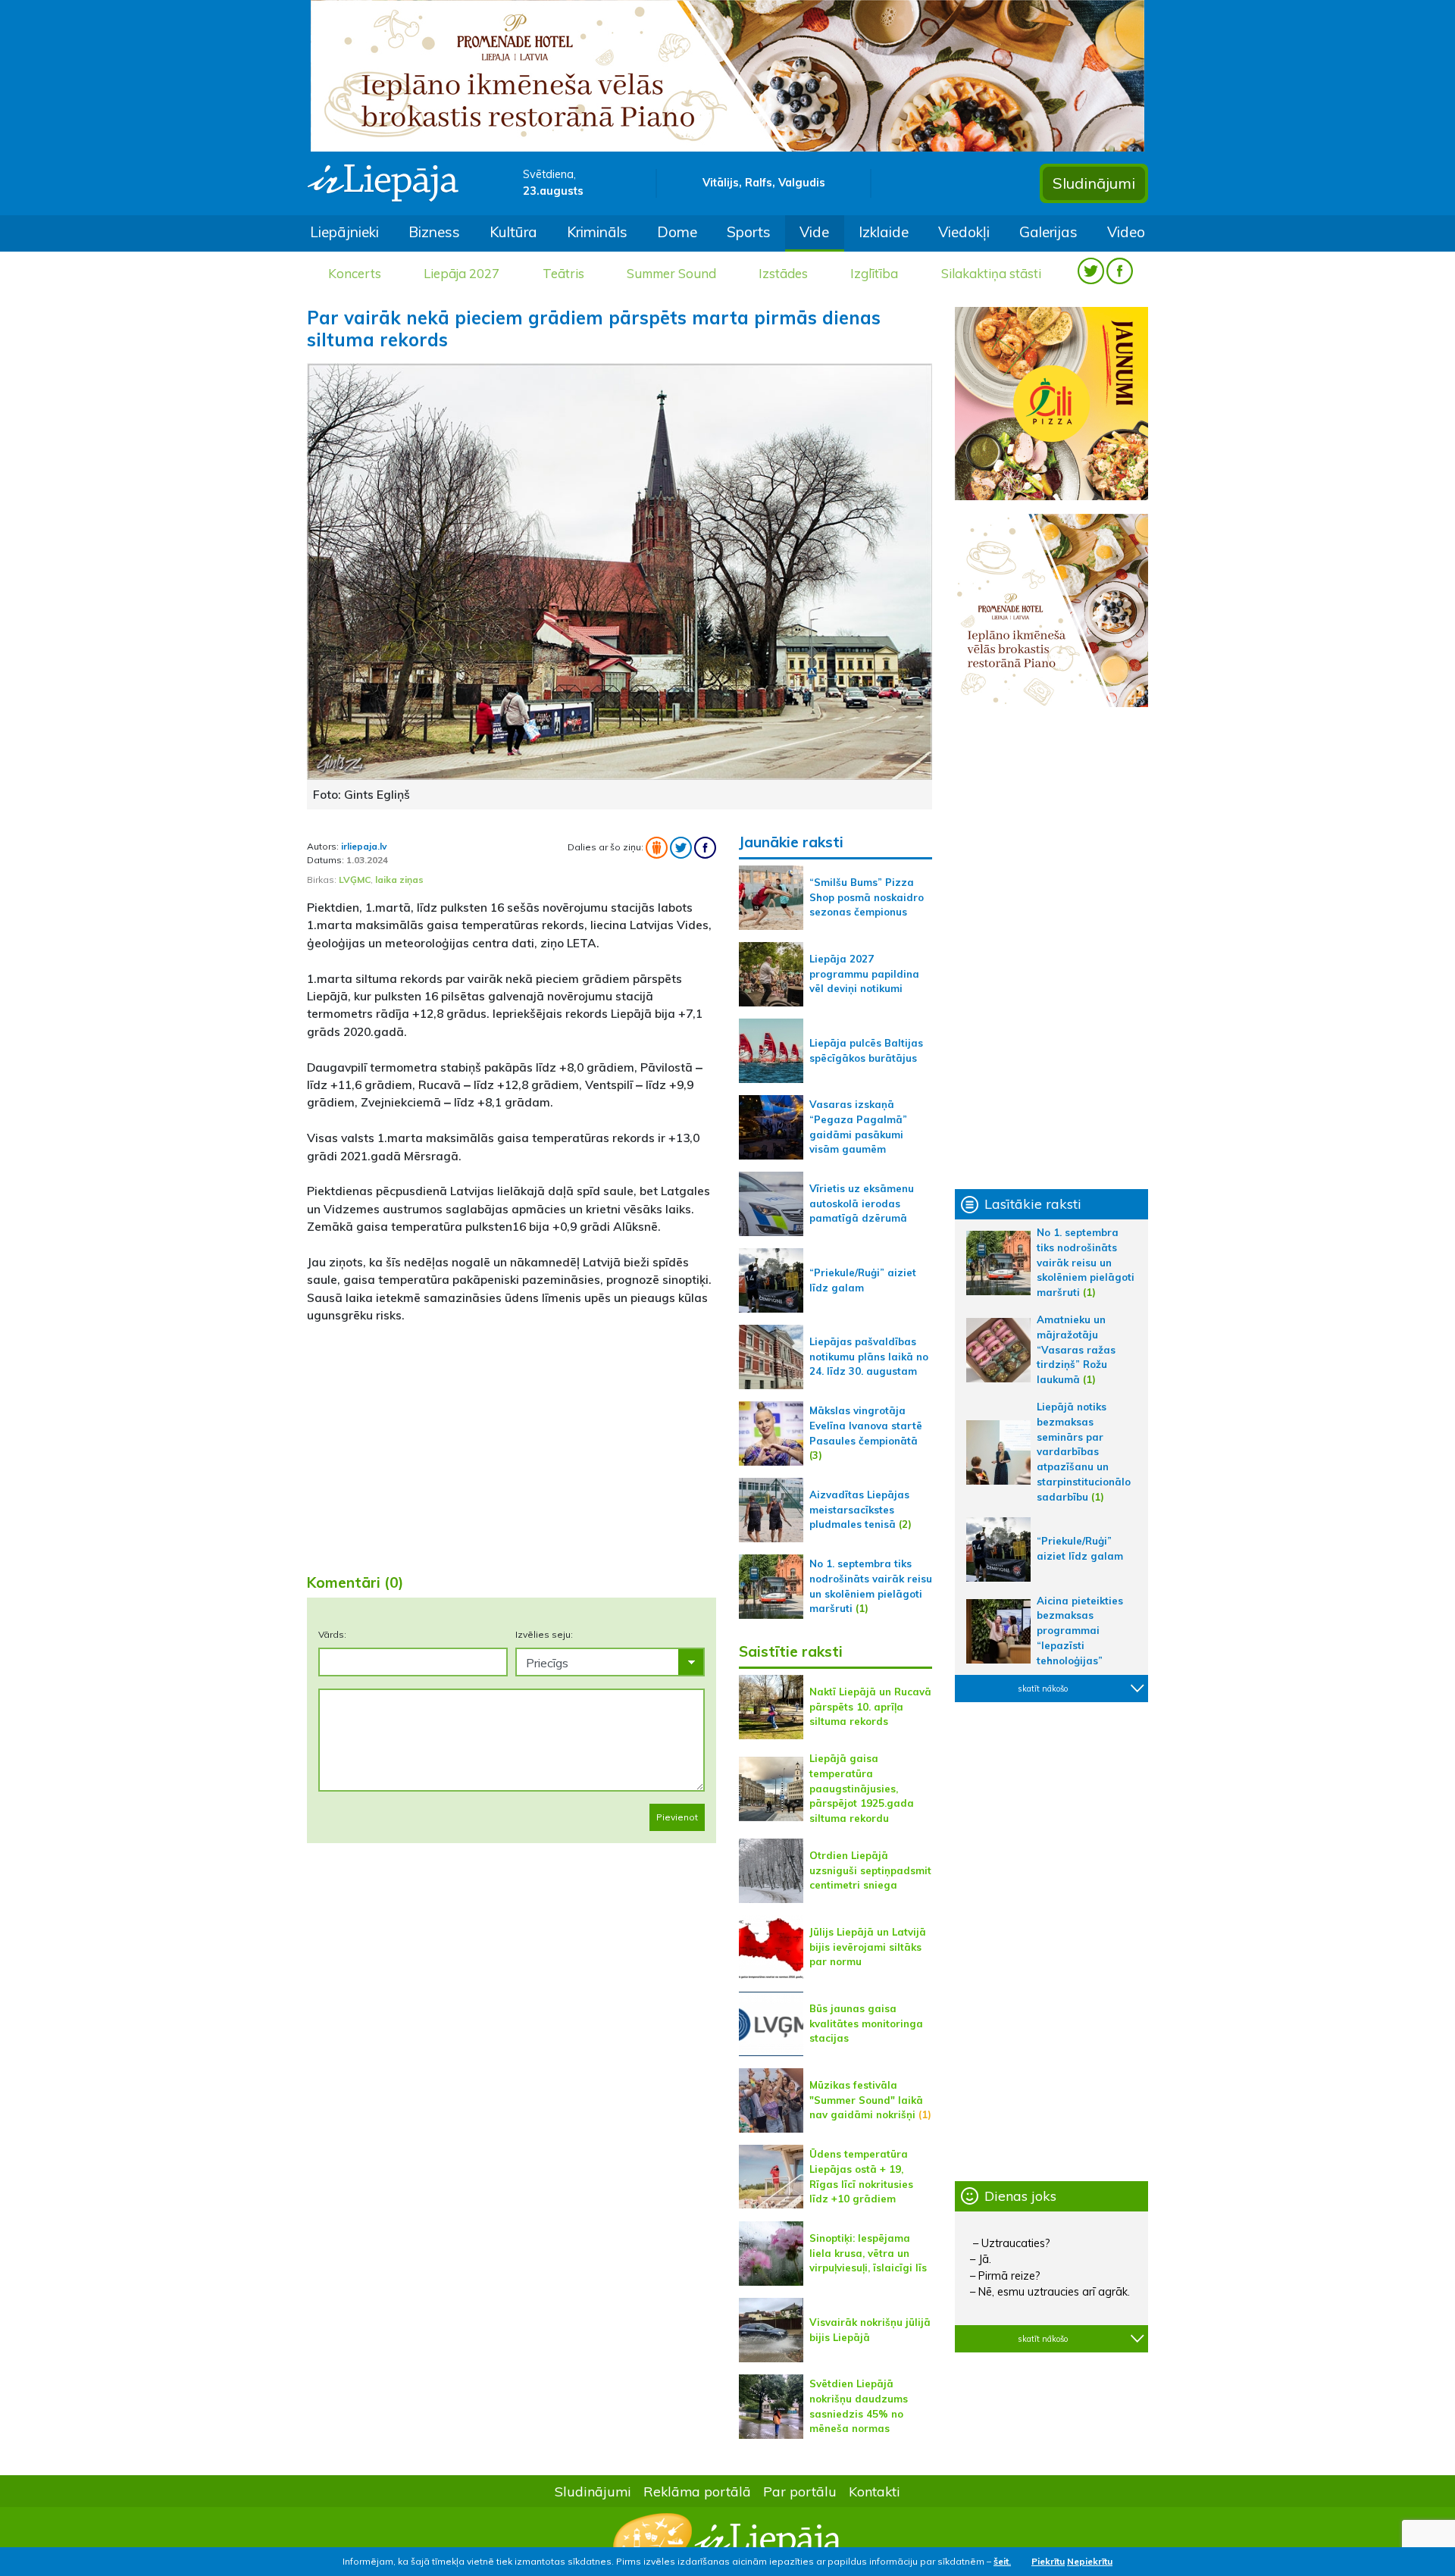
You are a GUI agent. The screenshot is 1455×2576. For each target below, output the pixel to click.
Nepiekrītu (1090, 2561)
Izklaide (884, 232)
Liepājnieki (344, 232)
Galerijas (1048, 232)
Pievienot (677, 1817)
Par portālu (800, 2491)
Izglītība (874, 273)
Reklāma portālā (697, 2491)
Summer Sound (671, 273)
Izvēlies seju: (544, 1634)
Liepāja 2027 (462, 273)
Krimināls (597, 232)
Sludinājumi (1094, 183)
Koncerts (355, 273)
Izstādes (783, 273)
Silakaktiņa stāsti (991, 273)
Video (1126, 232)
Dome (677, 232)
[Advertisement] (512, 1442)
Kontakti (875, 2491)
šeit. (1002, 2561)
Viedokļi (964, 232)
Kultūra (513, 232)
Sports (749, 232)
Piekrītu (1048, 2561)
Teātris (563, 273)
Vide (814, 232)
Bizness (434, 232)
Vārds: (332, 1634)
